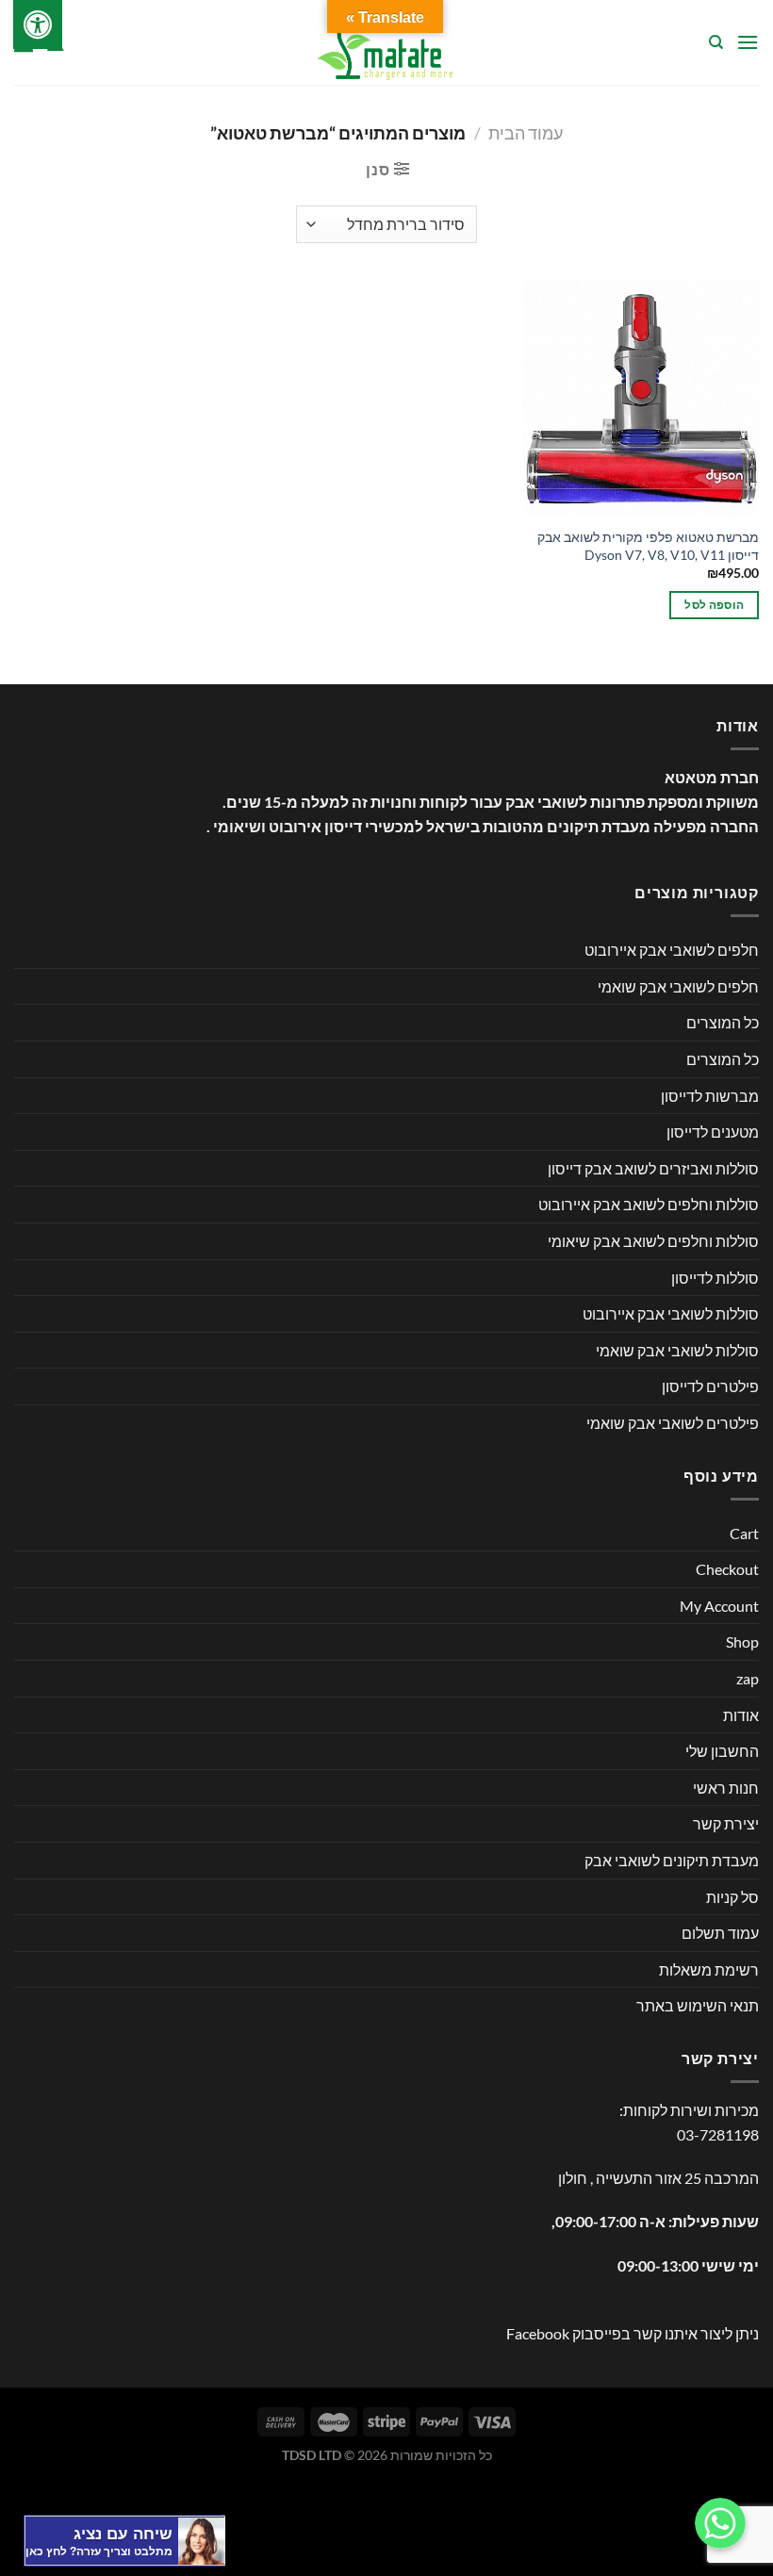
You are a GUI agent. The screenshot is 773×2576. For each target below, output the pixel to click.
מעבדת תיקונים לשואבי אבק (672, 1860)
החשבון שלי (722, 1751)
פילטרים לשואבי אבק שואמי (673, 1423)
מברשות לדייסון (710, 1096)
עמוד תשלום (720, 1933)
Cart (744, 1533)
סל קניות (732, 1897)
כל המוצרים (723, 1022)
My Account (719, 1606)
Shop (742, 1641)
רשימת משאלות (709, 1969)
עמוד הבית (526, 133)
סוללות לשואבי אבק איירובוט (671, 1313)
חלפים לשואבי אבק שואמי (678, 986)
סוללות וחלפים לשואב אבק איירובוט (649, 1204)
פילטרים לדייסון (710, 1386)
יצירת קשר (726, 1823)
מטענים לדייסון (713, 1132)
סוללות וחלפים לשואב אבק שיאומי (653, 1241)
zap (748, 1678)
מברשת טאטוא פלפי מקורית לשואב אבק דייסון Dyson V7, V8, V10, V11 (648, 546)
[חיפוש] (715, 42)
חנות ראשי (726, 1788)
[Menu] (748, 42)
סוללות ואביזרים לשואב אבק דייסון (653, 1168)
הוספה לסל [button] (714, 605)
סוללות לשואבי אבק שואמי (677, 1350)
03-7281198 (718, 2134)
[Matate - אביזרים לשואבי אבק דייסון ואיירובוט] (386, 42)
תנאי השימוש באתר (698, 2005)
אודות (741, 1715)
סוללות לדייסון (715, 1278)
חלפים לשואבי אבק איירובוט (672, 950)
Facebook (538, 2333)
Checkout (727, 1569)
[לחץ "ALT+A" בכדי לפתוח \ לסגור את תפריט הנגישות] (38, 25)
